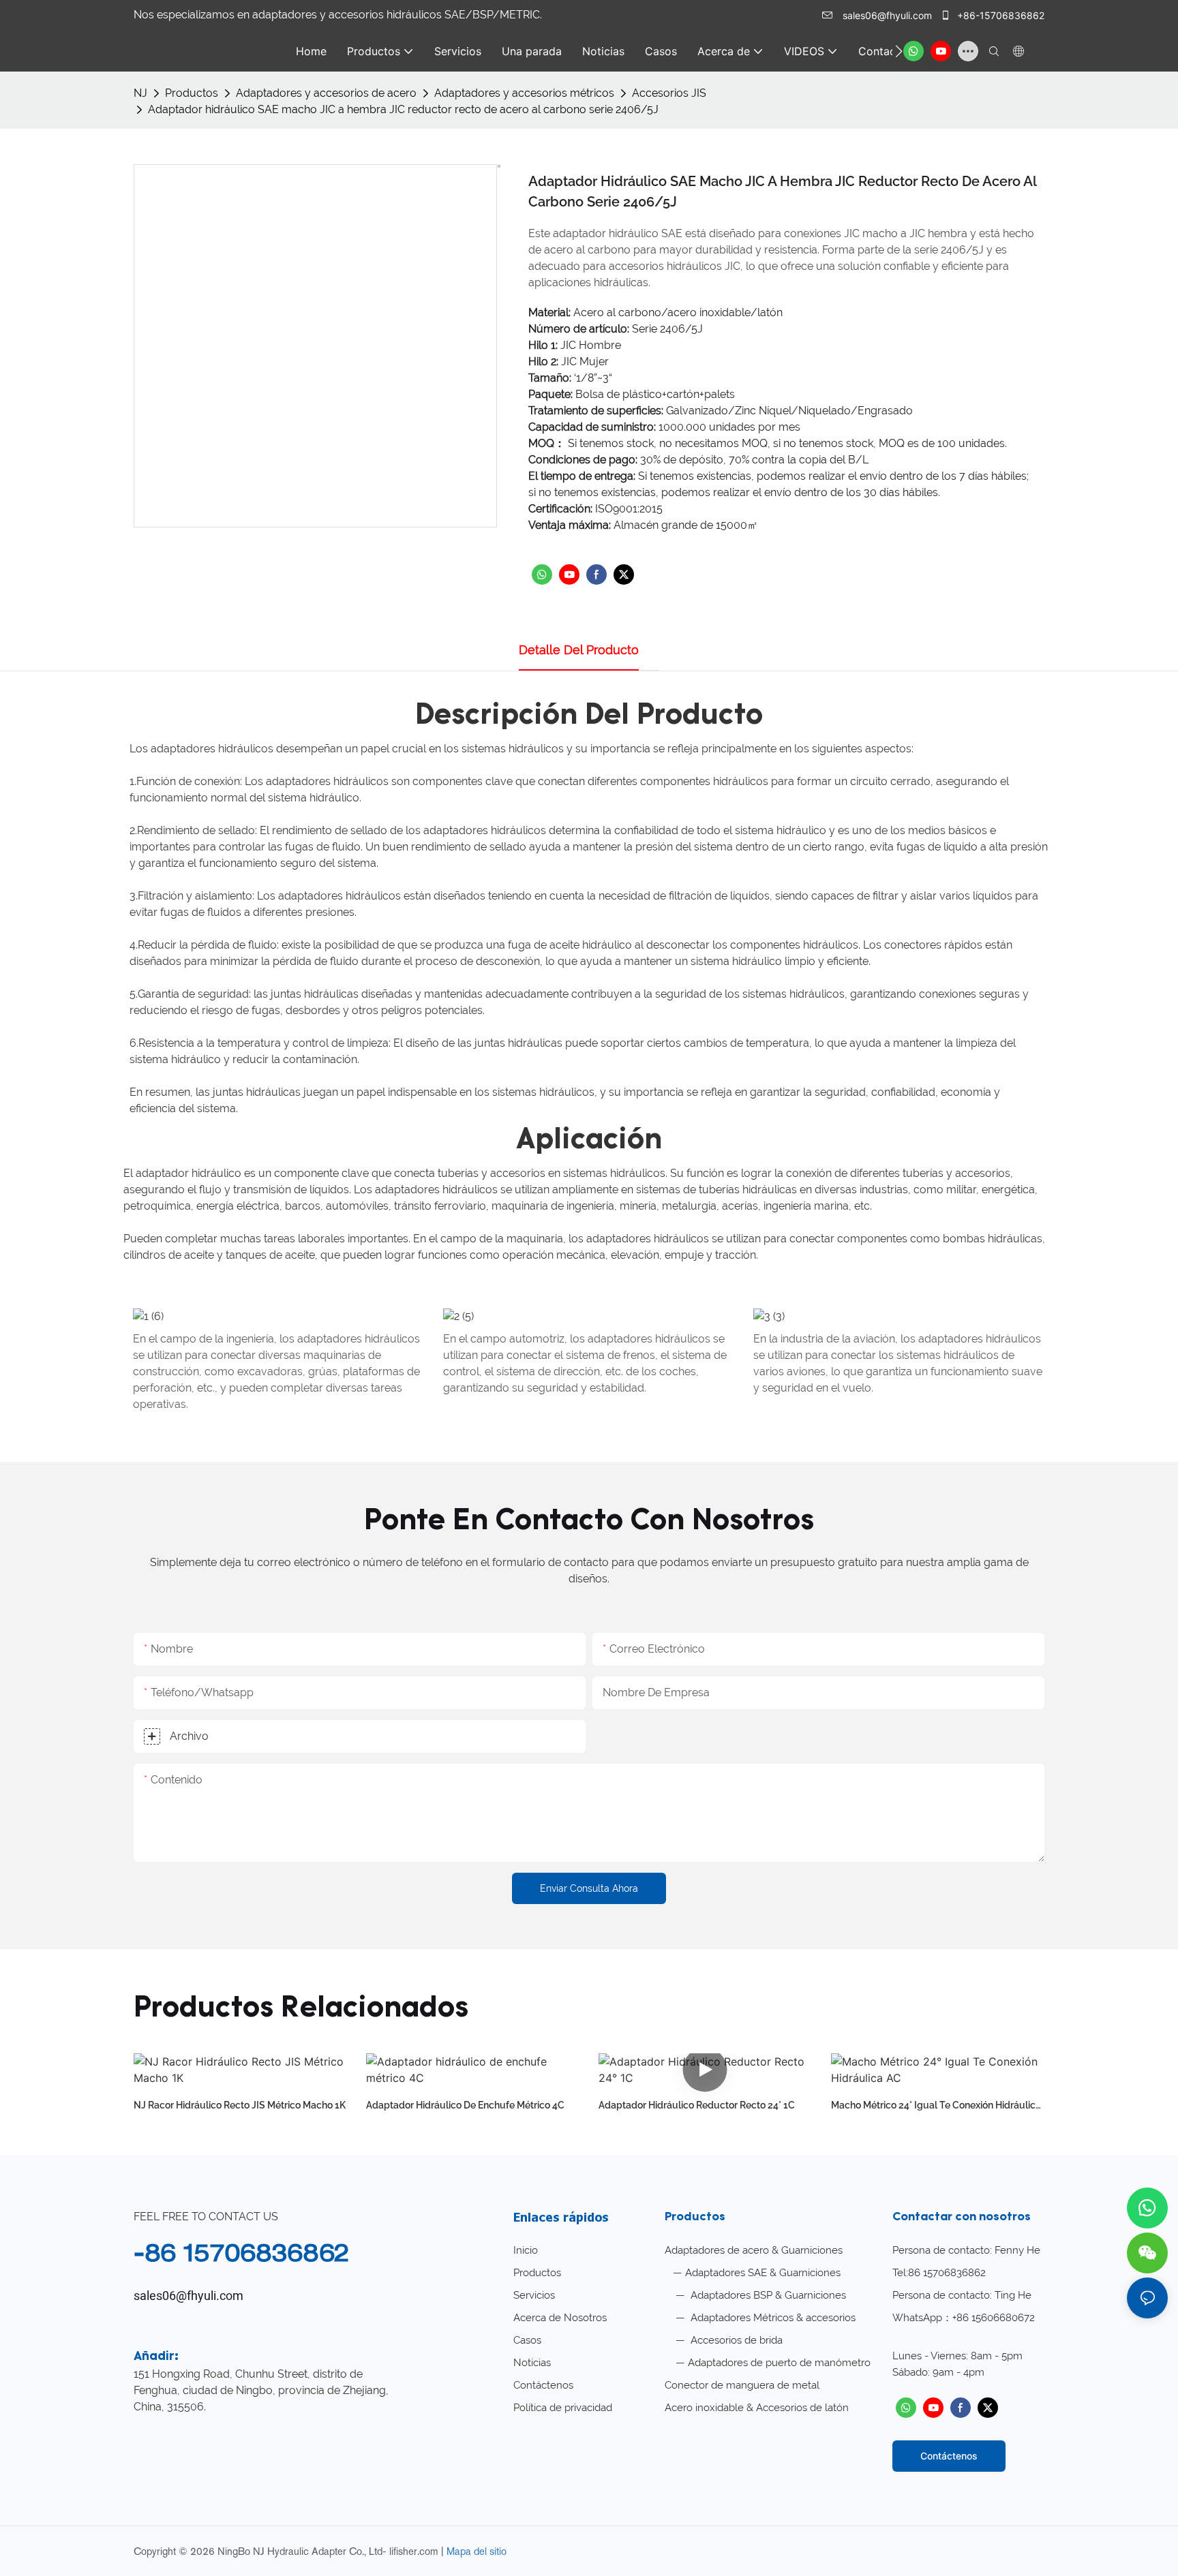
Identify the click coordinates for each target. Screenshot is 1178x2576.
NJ (140, 93)
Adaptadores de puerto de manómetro (779, 2363)
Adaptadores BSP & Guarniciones (767, 2295)
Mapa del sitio (477, 2551)
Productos (192, 93)
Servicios (534, 2295)
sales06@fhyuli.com (887, 15)
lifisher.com (415, 2551)
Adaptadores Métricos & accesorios (772, 2318)
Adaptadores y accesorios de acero (326, 93)
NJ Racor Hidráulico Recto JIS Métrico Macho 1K (240, 2105)
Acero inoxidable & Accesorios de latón (757, 2408)
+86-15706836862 (999, 15)
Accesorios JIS (669, 93)
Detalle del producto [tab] (579, 650)
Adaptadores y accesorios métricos (524, 93)
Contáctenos (543, 2385)
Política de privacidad (563, 2408)
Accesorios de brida (735, 2340)
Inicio (526, 2250)
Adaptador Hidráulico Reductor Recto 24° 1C (697, 2105)
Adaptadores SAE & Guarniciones (763, 2273)
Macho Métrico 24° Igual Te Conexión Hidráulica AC (936, 2106)
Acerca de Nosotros (560, 2318)
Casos (527, 2340)
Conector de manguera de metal (742, 2385)
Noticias (532, 2363)
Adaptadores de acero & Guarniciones (754, 2250)
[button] (899, 51)
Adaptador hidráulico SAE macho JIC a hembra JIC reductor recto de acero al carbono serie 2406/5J (403, 109)
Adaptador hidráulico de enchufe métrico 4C (465, 2105)
